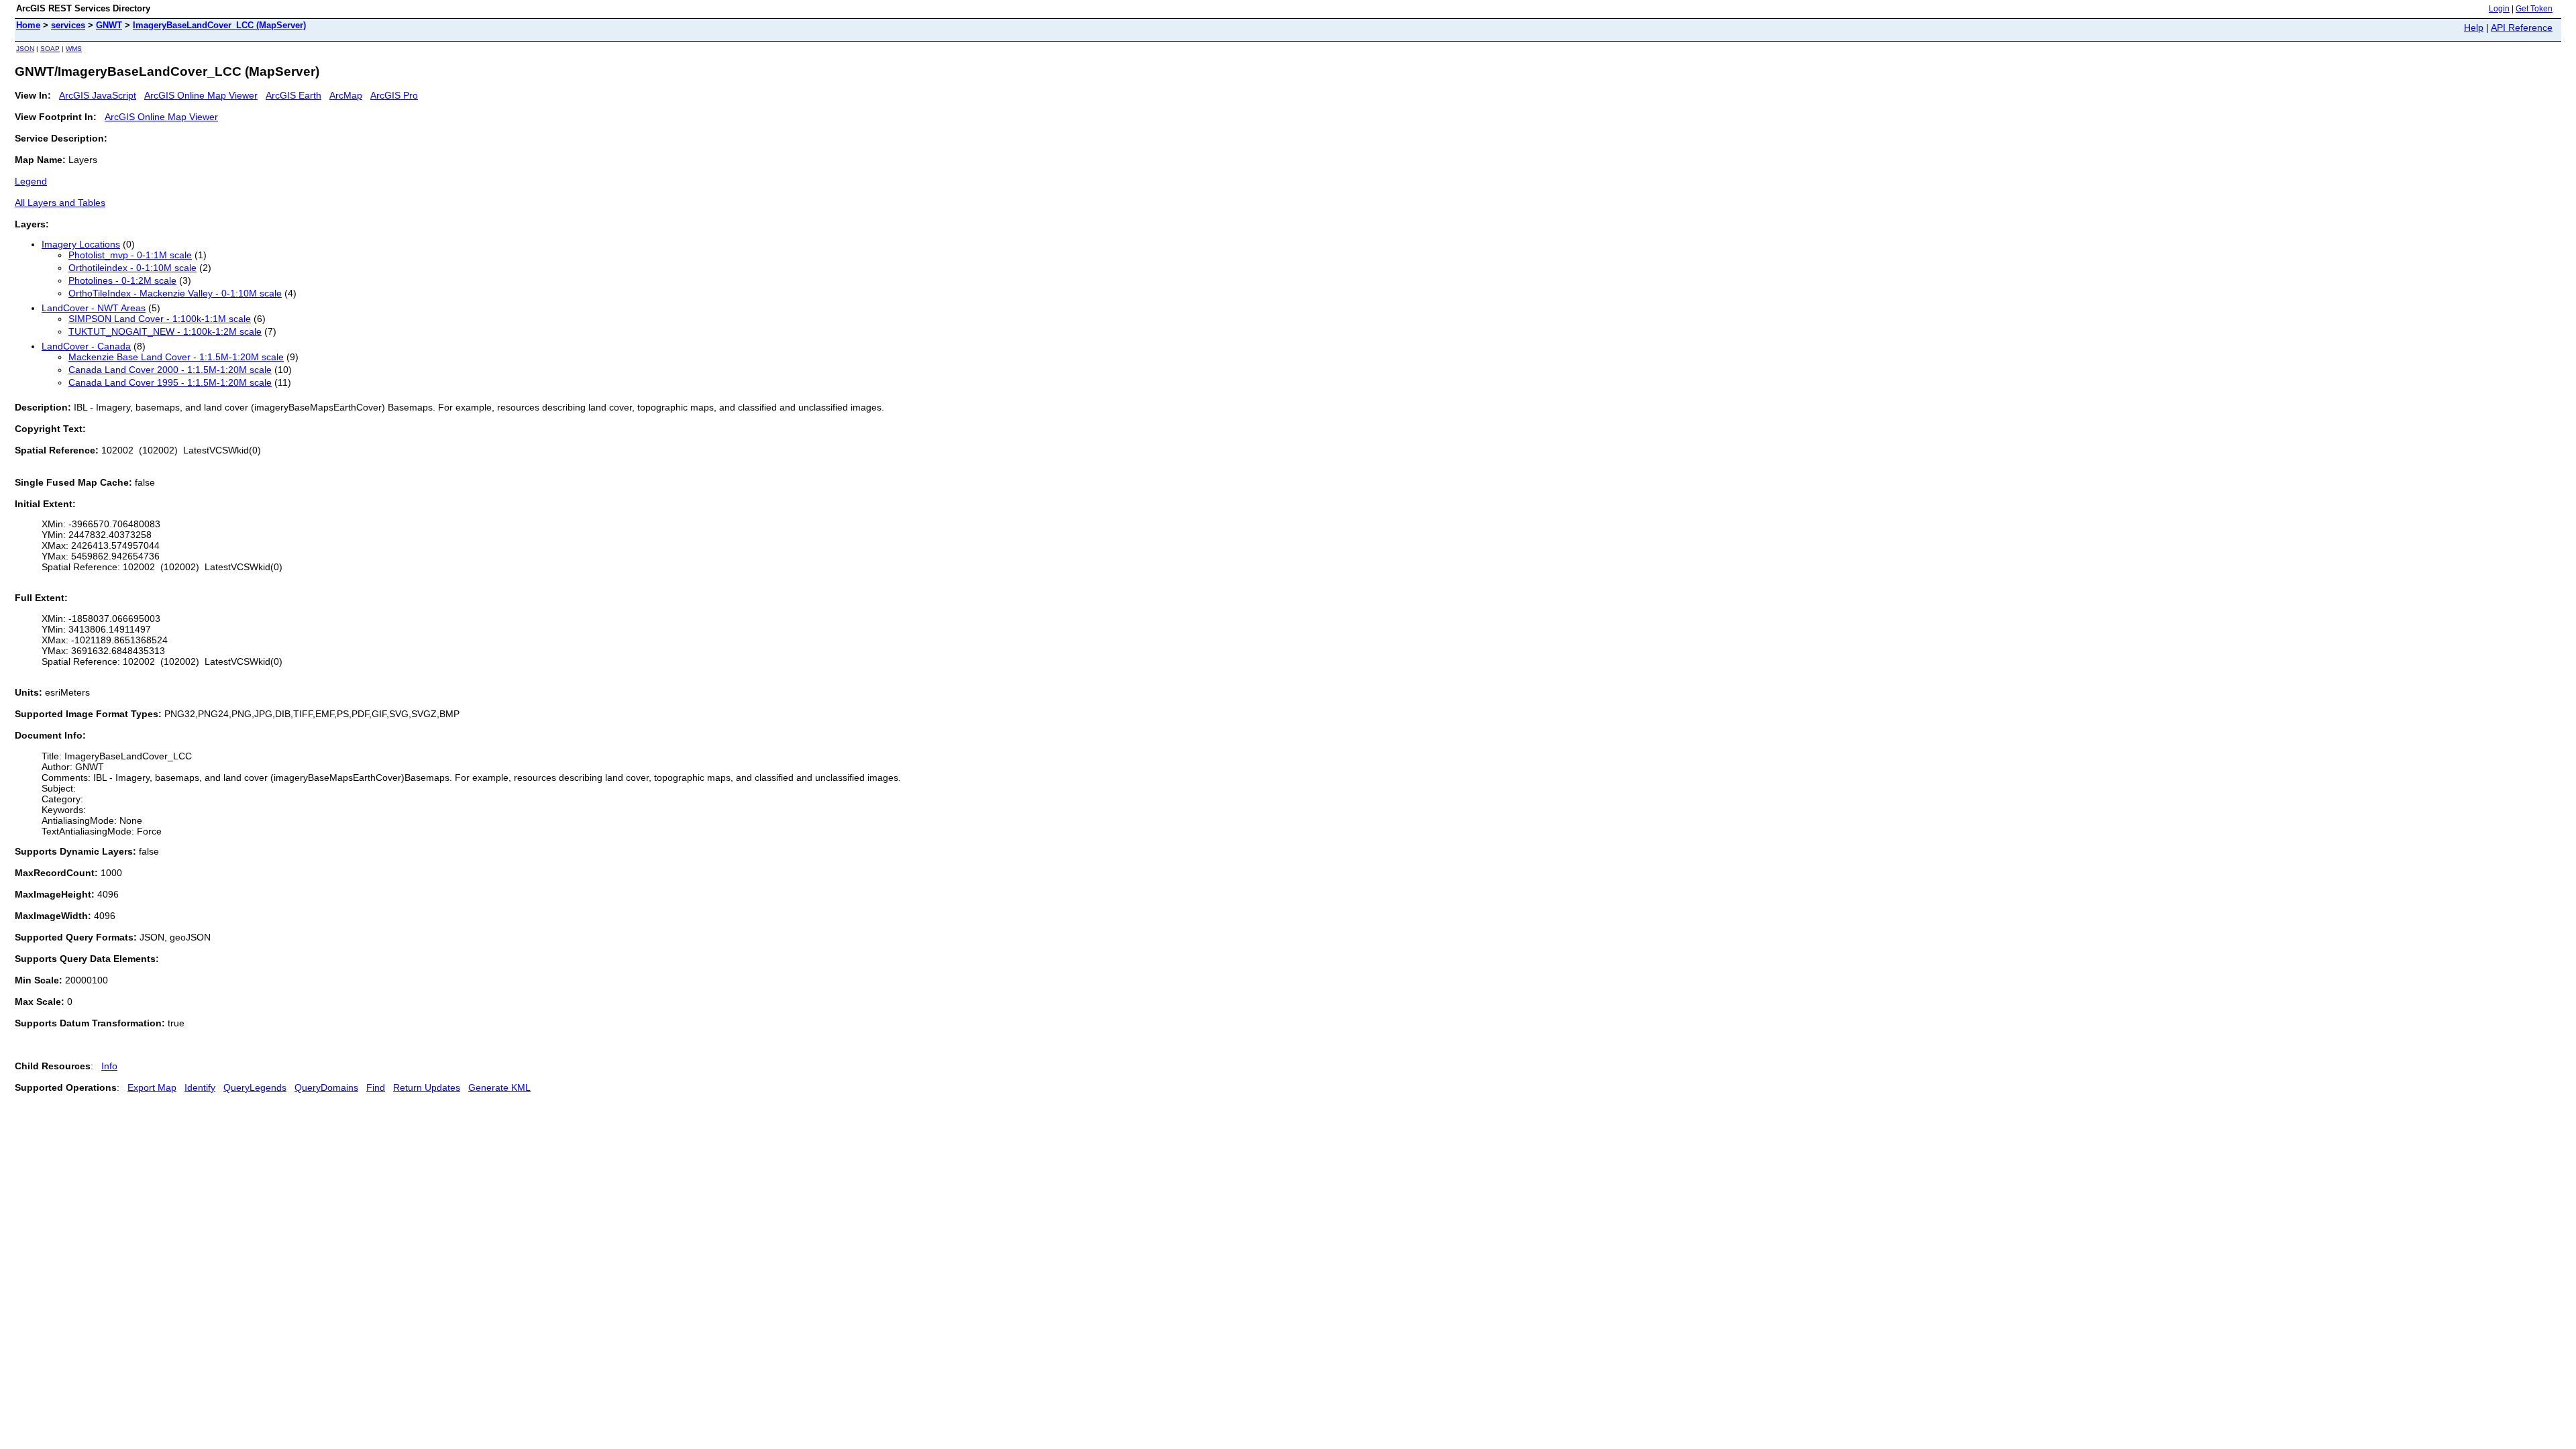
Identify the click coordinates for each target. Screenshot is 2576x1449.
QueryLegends (255, 1087)
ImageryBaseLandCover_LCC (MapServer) (219, 25)
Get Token (2534, 9)
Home (28, 25)
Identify (200, 1087)
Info (109, 1066)
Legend (31, 181)
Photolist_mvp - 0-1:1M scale (130, 255)
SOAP (50, 49)
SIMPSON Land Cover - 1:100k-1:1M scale (160, 319)
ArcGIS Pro (394, 95)
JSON (25, 49)
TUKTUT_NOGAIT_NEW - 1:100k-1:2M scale (165, 331)
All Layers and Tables (60, 203)
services (68, 25)
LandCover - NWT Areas (94, 308)
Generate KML (499, 1087)
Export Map (152, 1087)
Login (2499, 9)
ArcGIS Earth (293, 95)
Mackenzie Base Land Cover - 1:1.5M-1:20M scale (176, 357)
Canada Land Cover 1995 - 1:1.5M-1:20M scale (170, 382)
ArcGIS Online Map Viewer (201, 95)
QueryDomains (326, 1087)
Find (376, 1087)
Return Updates (427, 1087)
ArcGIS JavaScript (98, 95)
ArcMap (346, 95)
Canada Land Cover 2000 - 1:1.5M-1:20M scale (170, 370)
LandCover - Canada (86, 346)
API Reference (2522, 28)
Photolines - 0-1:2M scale (122, 280)
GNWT (109, 25)
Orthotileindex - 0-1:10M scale (132, 268)
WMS (74, 49)
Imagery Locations (81, 244)
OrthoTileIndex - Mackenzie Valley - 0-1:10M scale (175, 293)
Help (2474, 28)
